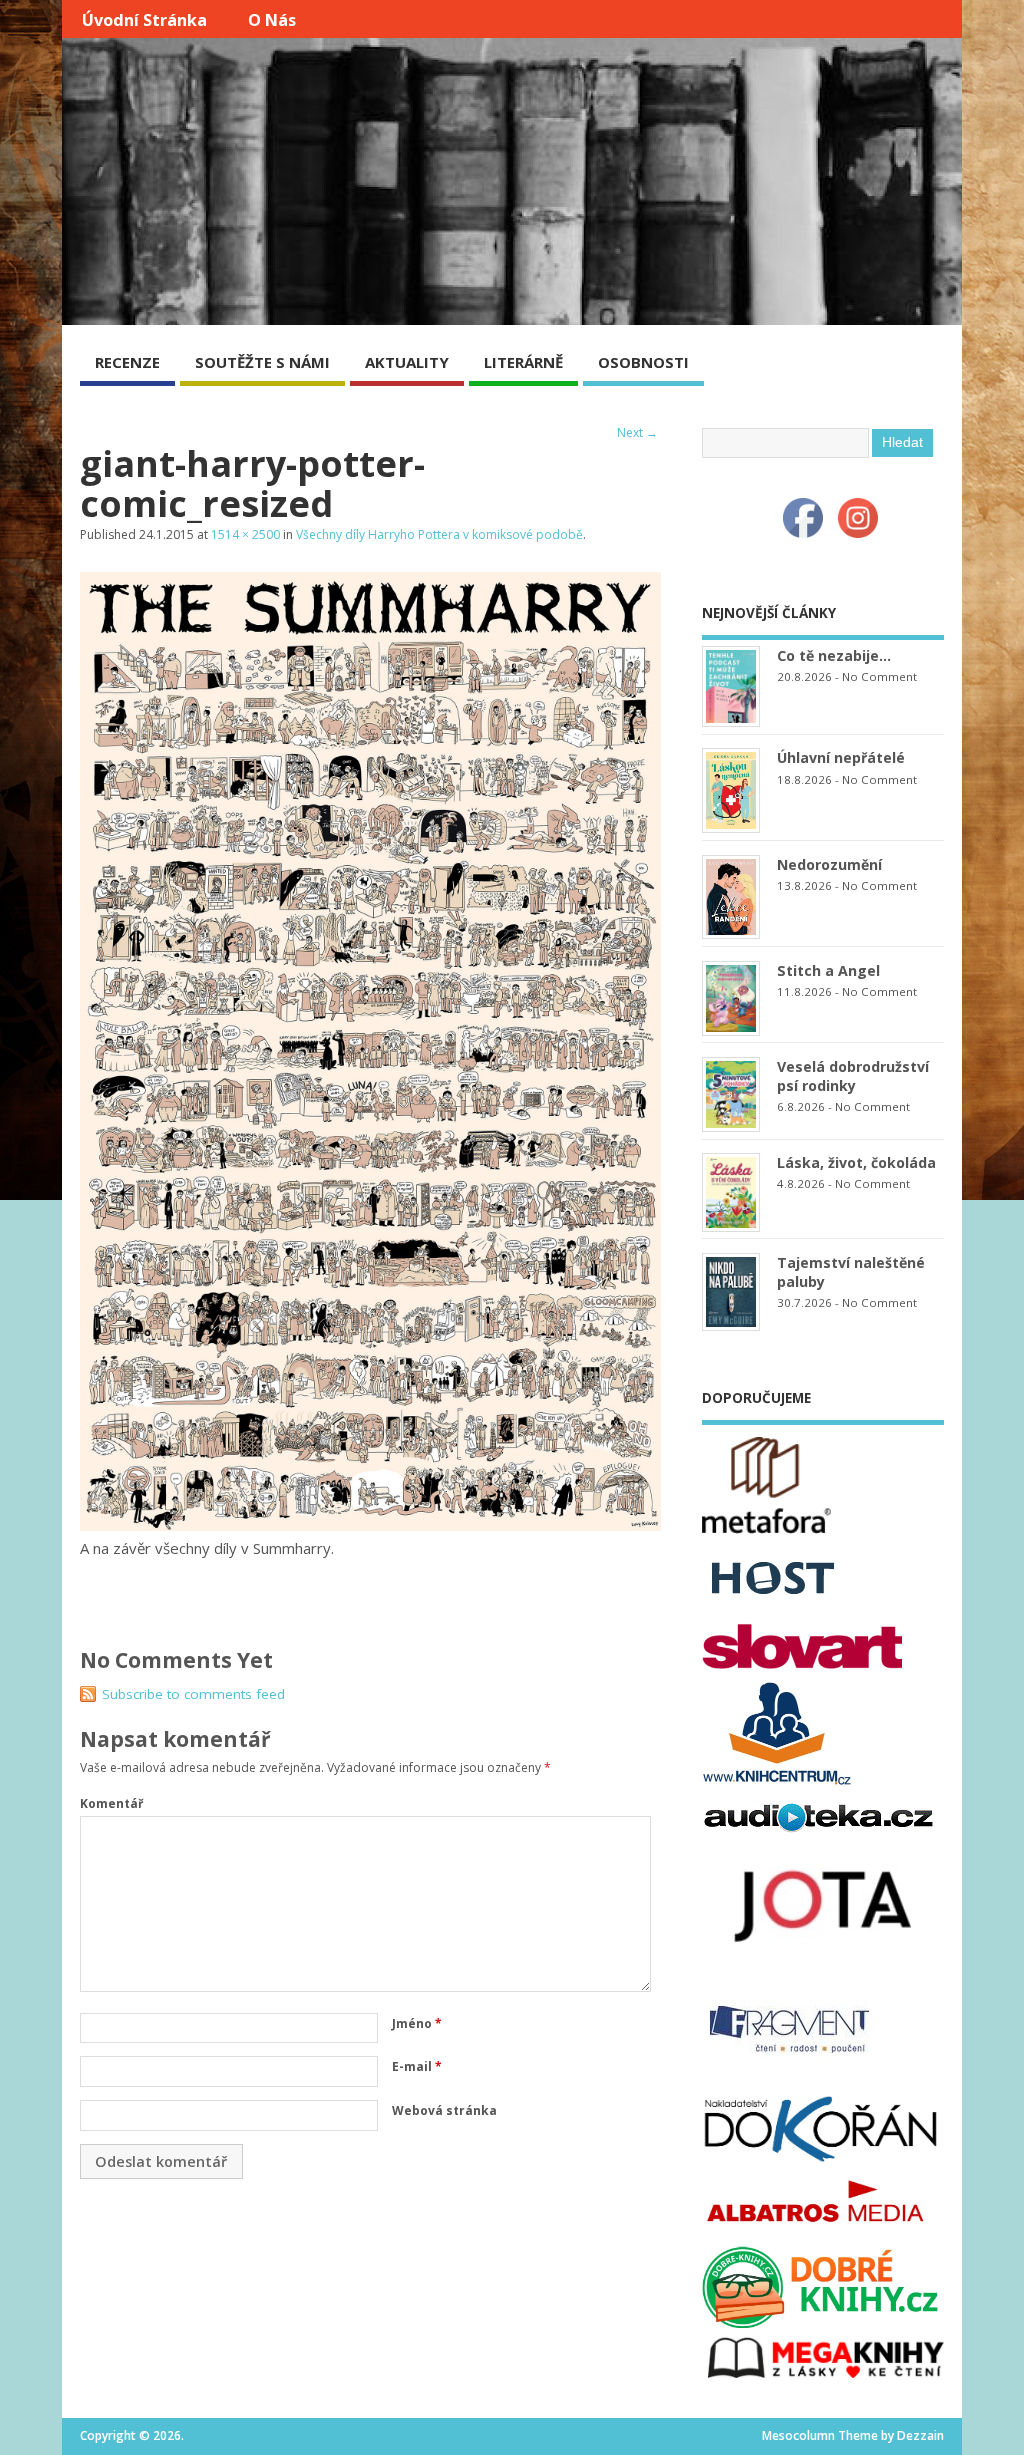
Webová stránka (444, 2110)
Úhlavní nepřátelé (841, 757)
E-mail (417, 2066)
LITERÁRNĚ (523, 362)
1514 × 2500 (245, 534)
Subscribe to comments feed (193, 1694)
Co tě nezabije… (834, 655)
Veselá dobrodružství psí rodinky (853, 1076)
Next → (637, 432)
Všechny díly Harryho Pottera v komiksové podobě (439, 534)
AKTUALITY (407, 362)
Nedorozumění (829, 864)
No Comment (879, 676)
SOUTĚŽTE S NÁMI (262, 362)
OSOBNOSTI (643, 362)
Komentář (111, 1803)
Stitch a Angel (828, 970)
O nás (272, 20)
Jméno (417, 2023)
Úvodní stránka (144, 20)
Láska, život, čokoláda (856, 1162)
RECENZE (127, 362)
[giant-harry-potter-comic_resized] (370, 1525)
